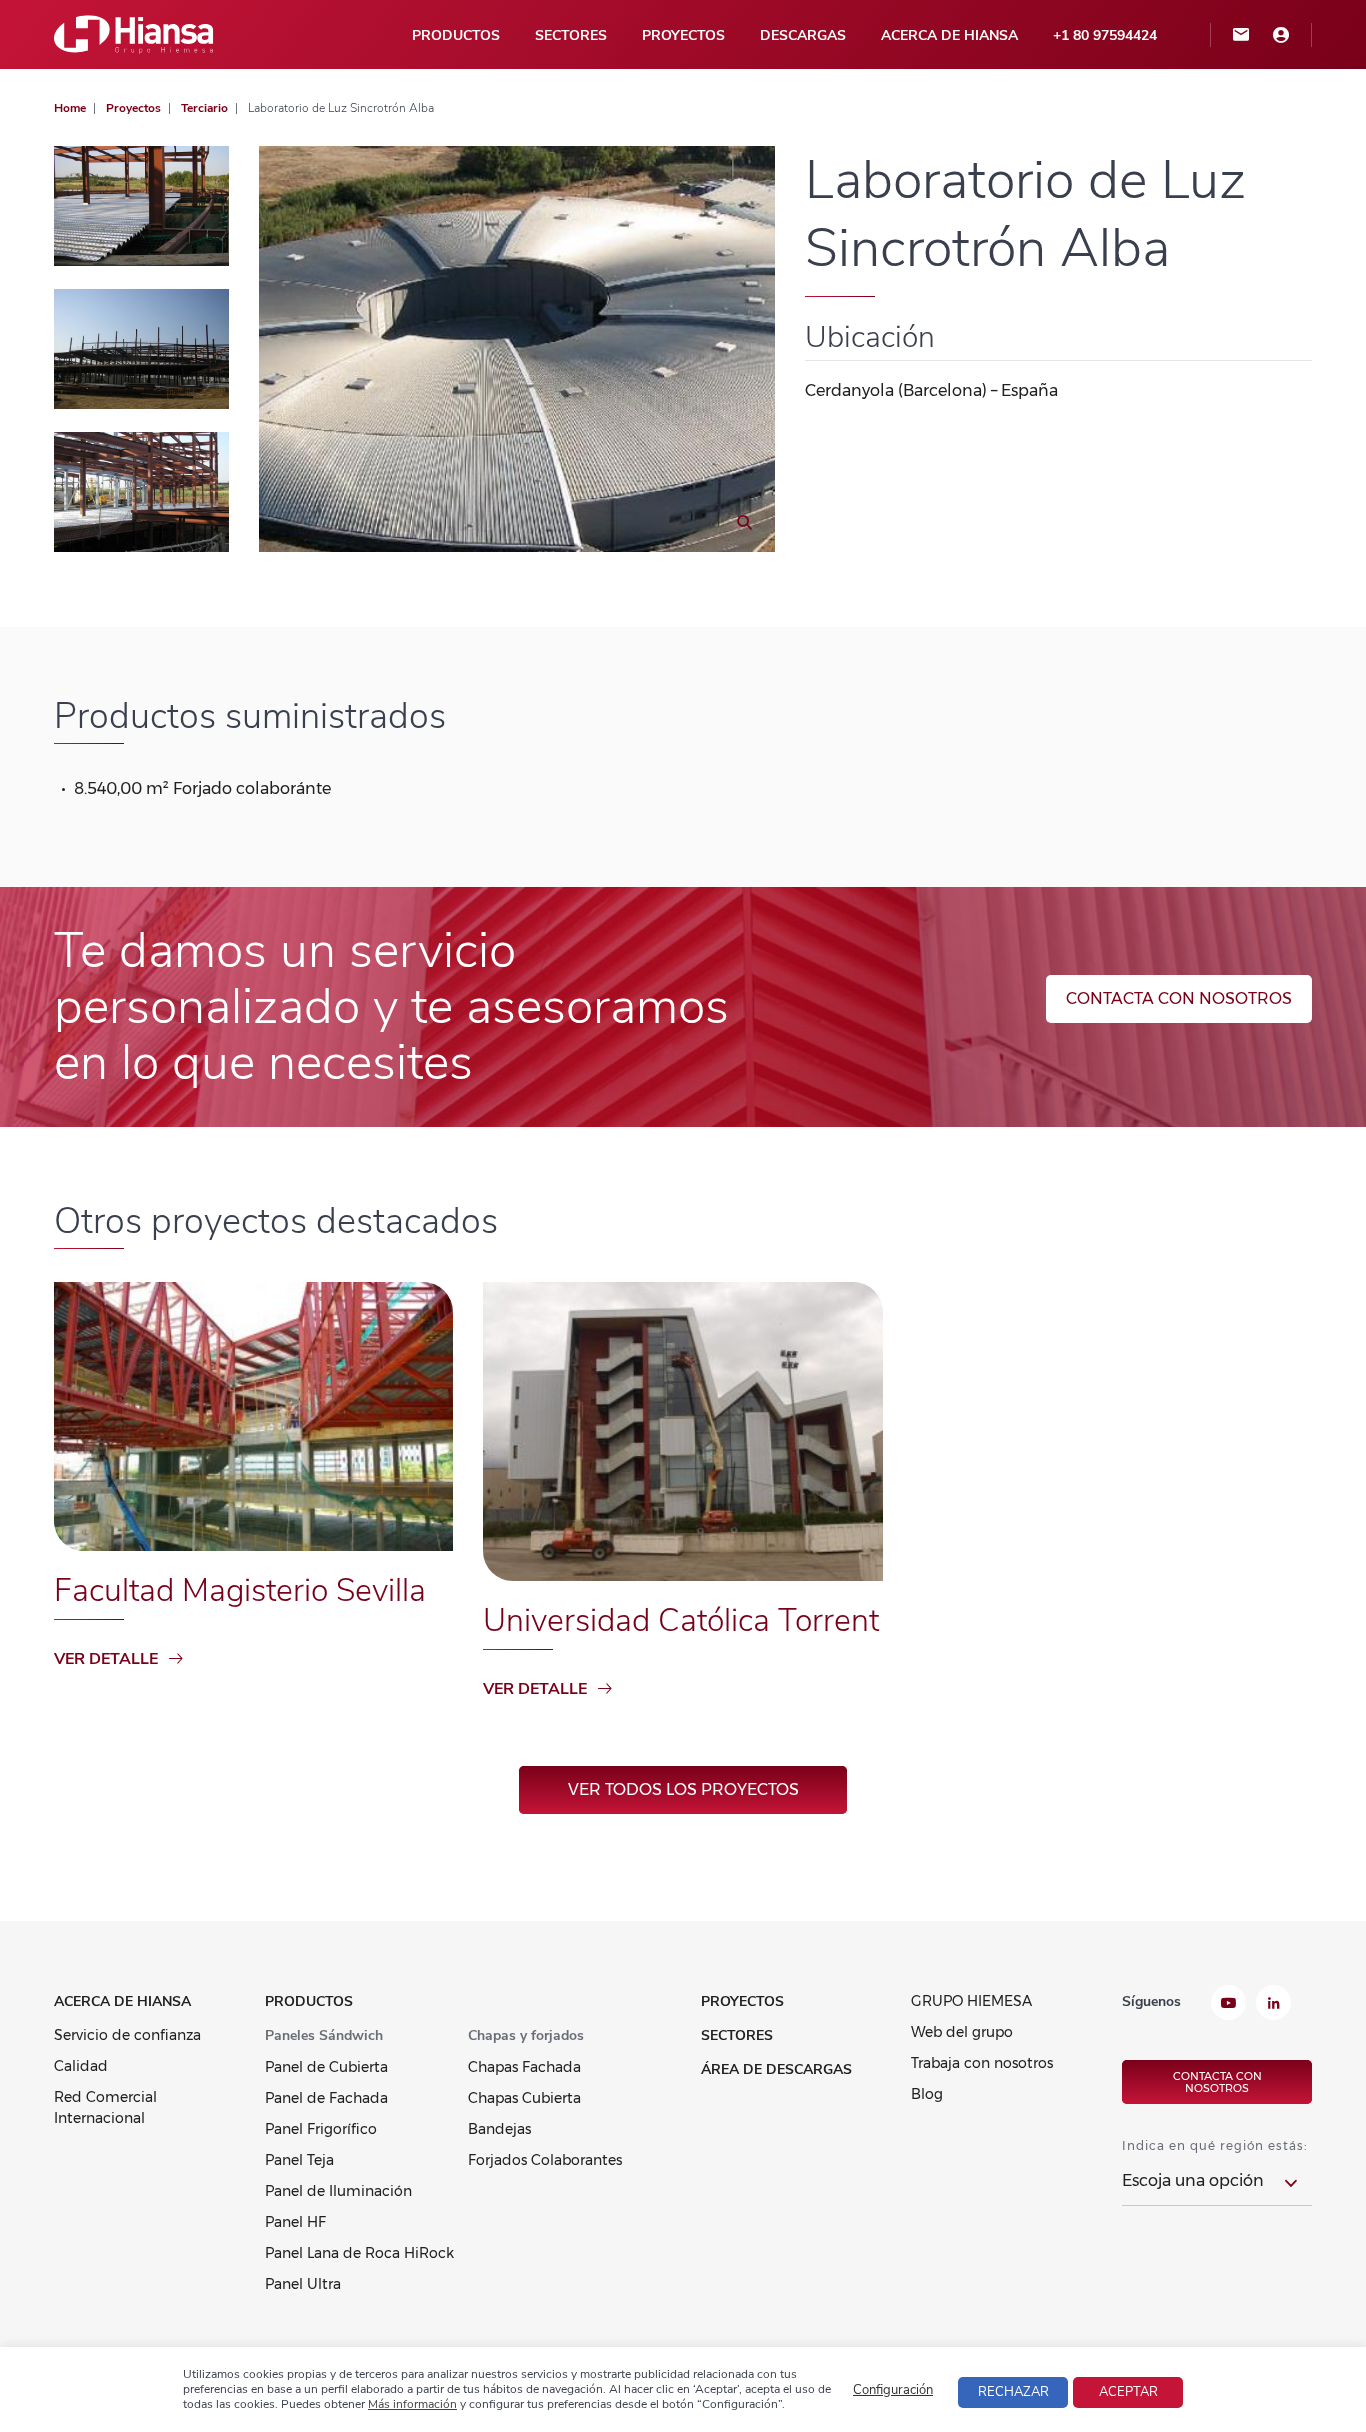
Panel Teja (299, 2160)
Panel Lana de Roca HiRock (359, 2253)
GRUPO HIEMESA (971, 2001)
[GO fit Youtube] (1228, 2005)
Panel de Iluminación (338, 2191)
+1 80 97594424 (1105, 35)
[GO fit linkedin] (1273, 2005)
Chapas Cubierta (524, 2098)
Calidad (81, 2066)
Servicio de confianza (127, 2035)
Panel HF (295, 2222)
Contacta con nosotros (1179, 998)
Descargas (803, 35)
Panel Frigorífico (321, 2129)
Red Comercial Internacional (105, 2107)
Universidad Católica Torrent (681, 1620)
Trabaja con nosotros (982, 2063)
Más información (412, 2404)
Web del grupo (962, 2032)
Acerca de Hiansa (949, 35)
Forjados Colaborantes (545, 2160)
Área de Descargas (776, 2069)
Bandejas (499, 2129)
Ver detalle (106, 1659)
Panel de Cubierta (326, 2067)
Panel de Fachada (326, 2098)
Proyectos (683, 35)
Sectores (571, 35)
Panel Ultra (303, 2284)
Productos (456, 35)
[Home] (134, 33)
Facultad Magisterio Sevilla (240, 1590)
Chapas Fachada (524, 2067)
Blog (927, 2094)
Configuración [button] (893, 2390)
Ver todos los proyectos (683, 1789)
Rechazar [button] (1013, 2392)
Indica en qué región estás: (1214, 2145)
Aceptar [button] (1128, 2392)
